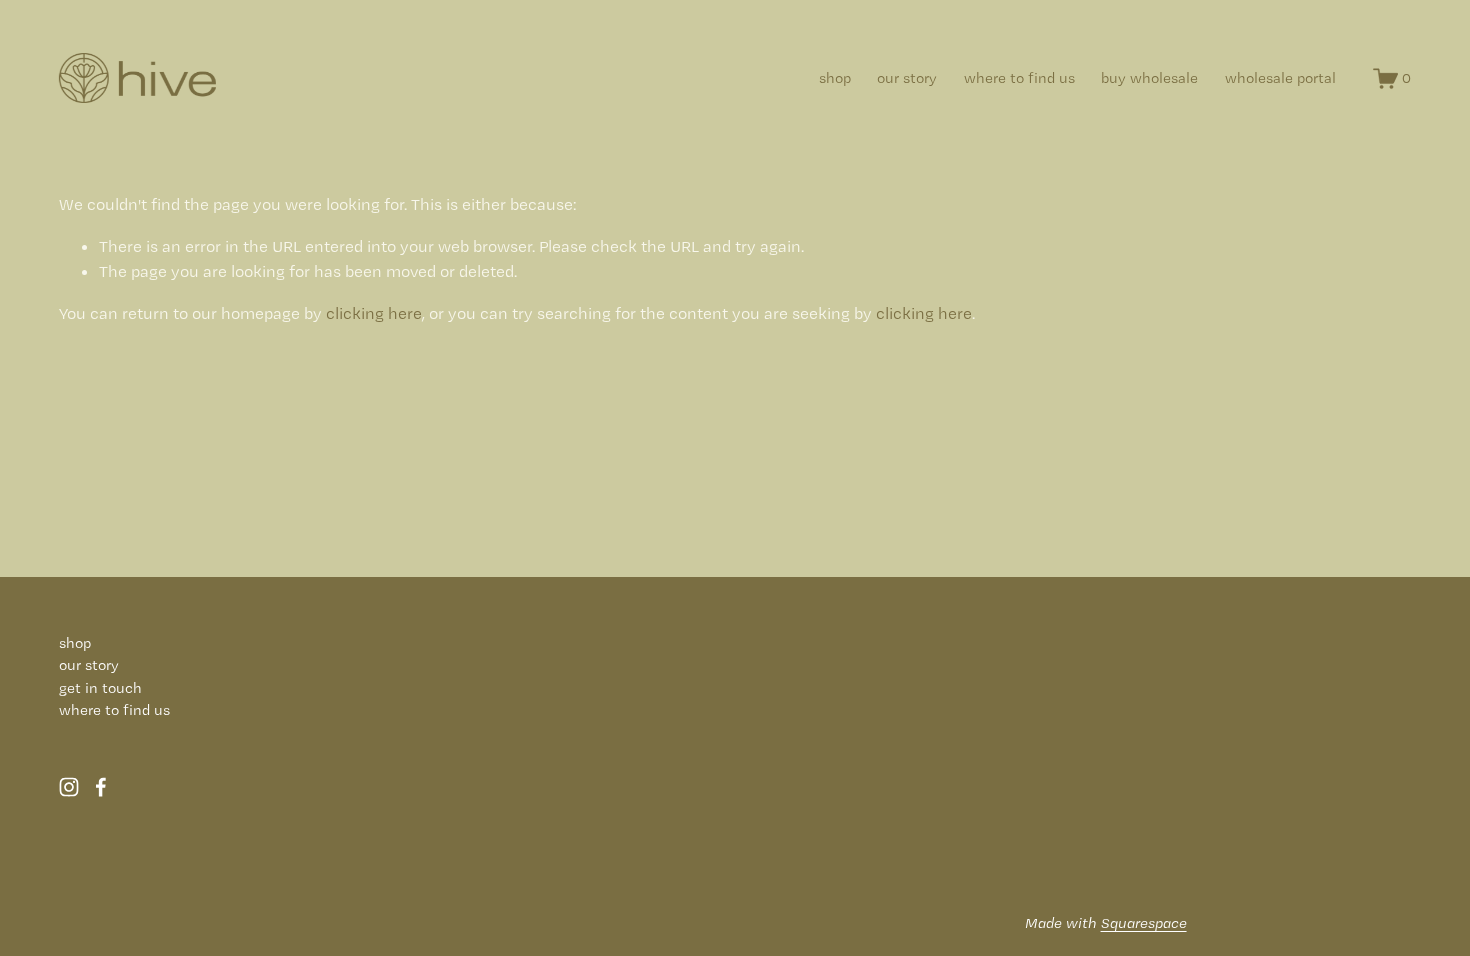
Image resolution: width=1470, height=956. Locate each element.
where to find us (1019, 78)
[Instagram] (69, 787)
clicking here (374, 313)
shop (835, 78)
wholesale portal (1280, 78)
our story (907, 78)
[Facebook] (101, 787)
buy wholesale (1149, 78)
